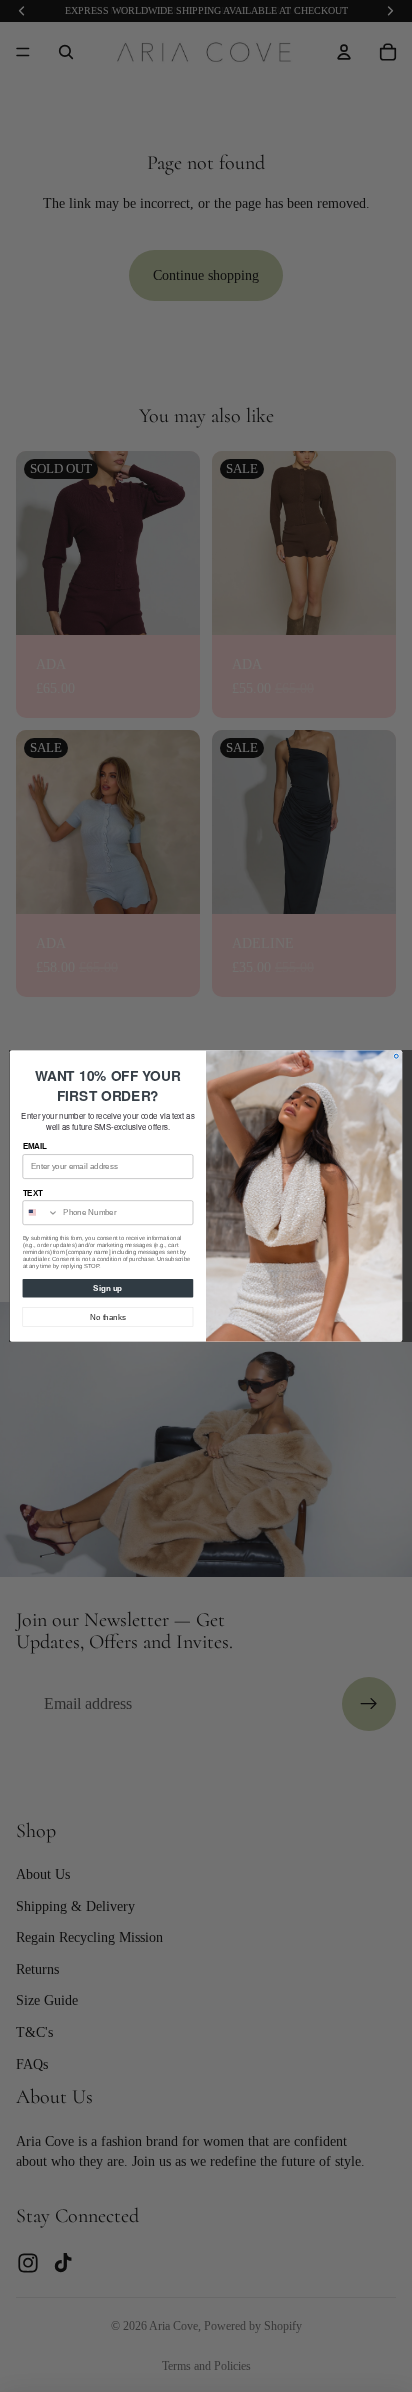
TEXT (33, 1193)
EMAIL (35, 1147)
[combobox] (40, 1213)
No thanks (107, 1317)
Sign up (107, 1288)
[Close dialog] (396, 1056)
